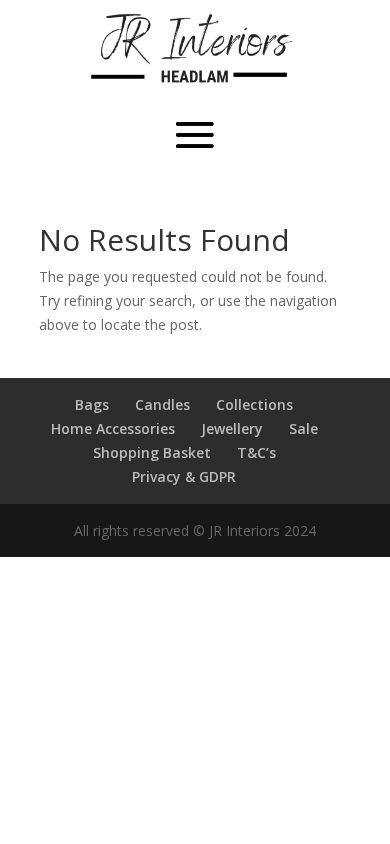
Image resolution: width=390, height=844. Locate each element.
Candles (162, 404)
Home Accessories (113, 428)
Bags (92, 404)
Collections (254, 404)
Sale (303, 428)
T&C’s (256, 452)
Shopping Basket (152, 452)
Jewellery (232, 428)
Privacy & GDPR (184, 476)
